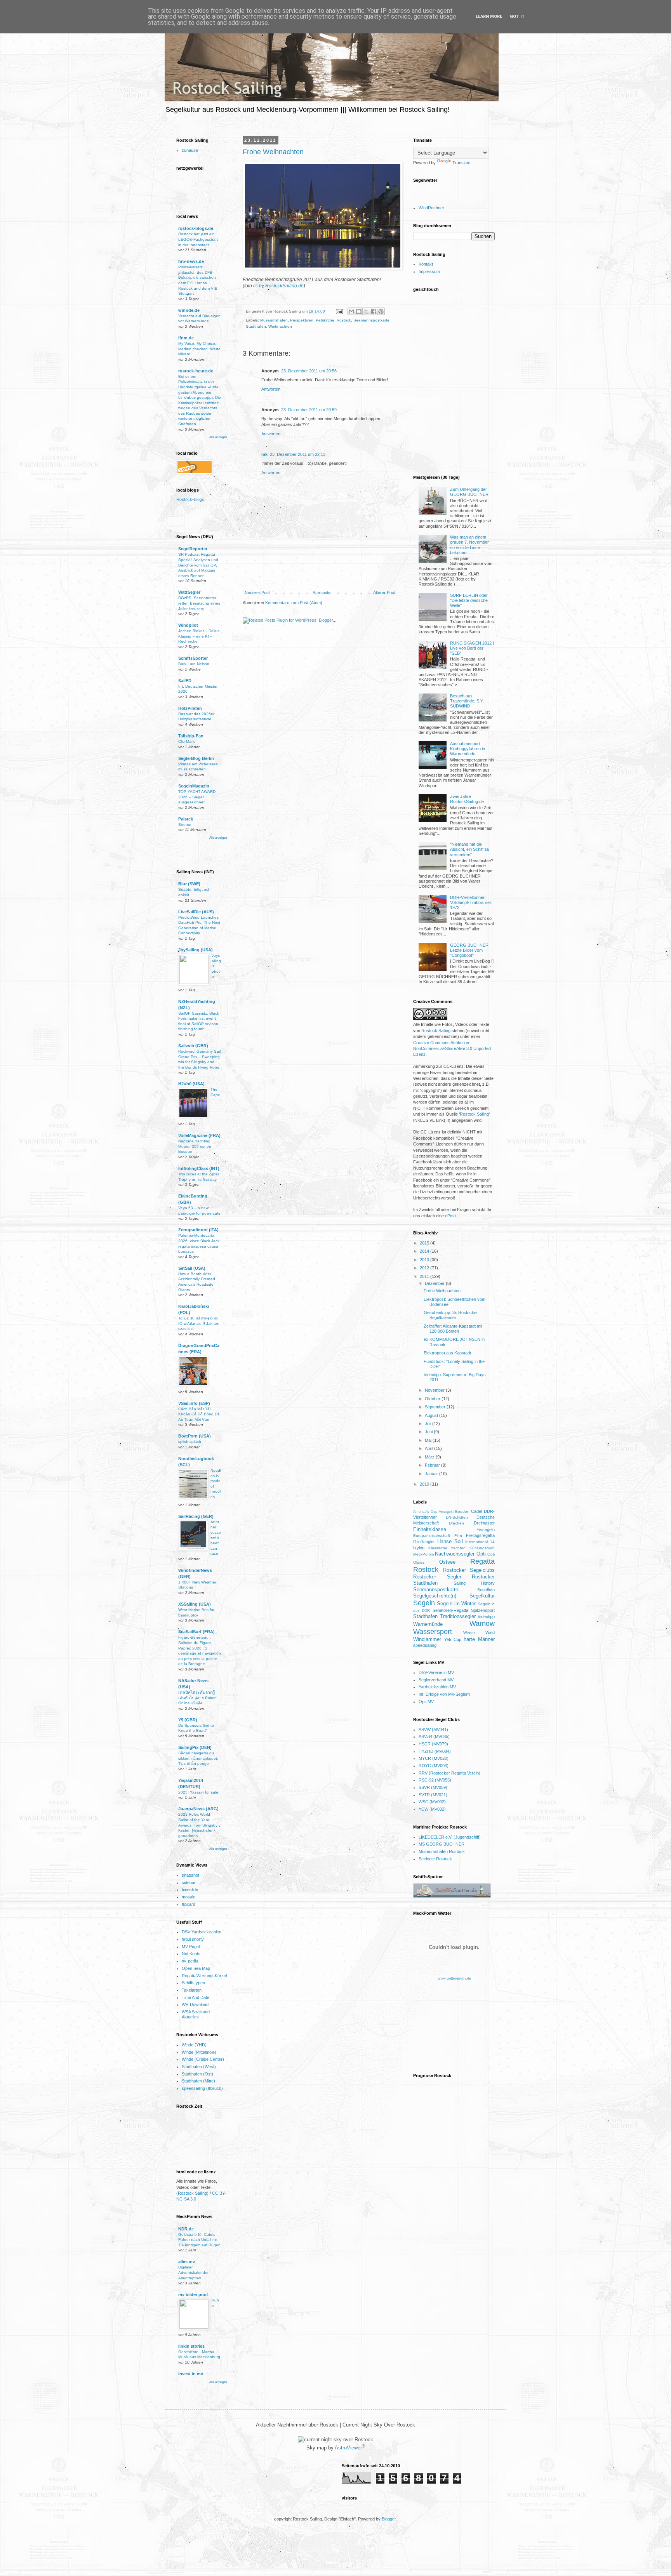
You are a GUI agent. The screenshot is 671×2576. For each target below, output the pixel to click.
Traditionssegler (458, 1616)
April (429, 1448)
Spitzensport (483, 1610)
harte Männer (479, 1639)
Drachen (456, 1523)
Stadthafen (256, 326)
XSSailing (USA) (195, 1604)
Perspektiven (302, 320)
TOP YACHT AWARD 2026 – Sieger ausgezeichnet (197, 797)
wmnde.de (189, 310)
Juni (429, 1432)
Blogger (389, 2519)
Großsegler (424, 1542)
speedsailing (425, 1645)
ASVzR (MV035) (434, 1736)
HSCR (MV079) (433, 1744)
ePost (450, 1216)
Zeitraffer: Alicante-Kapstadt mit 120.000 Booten (453, 1329)
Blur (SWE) (189, 884)
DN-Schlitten (457, 1517)
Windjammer (427, 1639)
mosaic (189, 1897)
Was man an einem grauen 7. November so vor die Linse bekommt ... (469, 545)
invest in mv (191, 2374)
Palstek (186, 819)
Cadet (477, 1511)
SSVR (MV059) (433, 1787)
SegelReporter (193, 549)
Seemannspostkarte (371, 320)
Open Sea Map (196, 1968)
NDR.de (186, 2229)
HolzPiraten (190, 708)
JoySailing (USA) (196, 950)
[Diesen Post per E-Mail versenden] (351, 311)
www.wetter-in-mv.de (454, 1978)
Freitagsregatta (480, 1535)
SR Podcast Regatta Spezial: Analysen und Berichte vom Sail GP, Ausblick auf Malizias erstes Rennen (198, 565)
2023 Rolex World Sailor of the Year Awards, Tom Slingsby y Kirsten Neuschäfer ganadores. (199, 1825)
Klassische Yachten (447, 1548)
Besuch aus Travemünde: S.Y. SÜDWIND (467, 701)
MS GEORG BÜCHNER (442, 1844)
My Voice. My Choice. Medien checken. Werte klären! (199, 349)
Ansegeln (446, 1512)
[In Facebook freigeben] (374, 311)
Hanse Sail (450, 1541)
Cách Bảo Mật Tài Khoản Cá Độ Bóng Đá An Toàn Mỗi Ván (199, 1414)
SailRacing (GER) (196, 1516)
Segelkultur (482, 1596)
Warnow (482, 1623)
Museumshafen (274, 320)
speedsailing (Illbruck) (202, 2088)
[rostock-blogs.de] (193, 502)
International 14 (480, 1542)
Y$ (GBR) (188, 1720)
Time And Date (196, 1997)
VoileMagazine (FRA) (199, 1135)
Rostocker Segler (437, 1577)
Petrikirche (325, 320)
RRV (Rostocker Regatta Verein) (449, 1773)
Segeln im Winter (456, 1603)
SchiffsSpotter (193, 658)
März (430, 1457)
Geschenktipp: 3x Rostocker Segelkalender (451, 1315)
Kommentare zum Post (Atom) (294, 603)
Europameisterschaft (432, 1536)
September (436, 1407)
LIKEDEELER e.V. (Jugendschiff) (450, 1837)
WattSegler (189, 592)
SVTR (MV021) (433, 1795)
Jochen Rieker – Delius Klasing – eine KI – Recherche (199, 636)
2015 (425, 1243)
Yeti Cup (453, 1639)
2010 (425, 1484)
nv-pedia (190, 1961)
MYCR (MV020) (434, 1758)
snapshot (190, 1875)
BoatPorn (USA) (195, 1436)
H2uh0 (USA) (191, 1084)
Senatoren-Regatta (450, 1610)
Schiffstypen (193, 1983)
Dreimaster (484, 1523)
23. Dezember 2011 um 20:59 (309, 410)
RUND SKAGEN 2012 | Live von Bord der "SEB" (472, 648)
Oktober (433, 1399)
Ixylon (419, 1548)
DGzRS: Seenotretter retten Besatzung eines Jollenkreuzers (199, 603)
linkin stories (191, 2346)
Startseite (322, 593)
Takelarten (192, 1990)
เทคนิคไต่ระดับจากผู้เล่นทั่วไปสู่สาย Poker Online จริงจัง (197, 1698)
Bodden (462, 1511)
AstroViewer (348, 2448)
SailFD (185, 681)
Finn (458, 1536)
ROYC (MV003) (434, 1766)
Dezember (435, 1283)
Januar (432, 1474)
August (432, 1415)
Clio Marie (187, 741)
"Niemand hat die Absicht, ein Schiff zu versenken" (470, 849)
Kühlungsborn (482, 1548)
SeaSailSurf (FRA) (196, 1632)
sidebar (189, 1882)
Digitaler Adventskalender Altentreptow (193, 2272)
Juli (429, 1424)
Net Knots (191, 1954)
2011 (425, 1276)
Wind (490, 1632)
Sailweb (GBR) (193, 1046)
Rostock (344, 320)
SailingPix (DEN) (195, 1747)
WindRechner (431, 208)
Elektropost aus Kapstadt (447, 1353)
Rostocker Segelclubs (469, 1570)
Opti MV (426, 1702)
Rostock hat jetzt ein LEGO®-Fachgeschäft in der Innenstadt (198, 239)
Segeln (424, 1603)
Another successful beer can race (216, 1538)
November (435, 1390)
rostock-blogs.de (196, 228)
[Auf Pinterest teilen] (381, 311)
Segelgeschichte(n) (435, 1596)
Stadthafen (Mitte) (198, 2081)
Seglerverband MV (436, 1680)
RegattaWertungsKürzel (204, 1976)
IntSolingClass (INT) (199, 1168)
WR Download (195, 2004)
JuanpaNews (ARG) (198, 1809)
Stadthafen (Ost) (197, 2074)
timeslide (190, 1889)
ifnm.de (186, 338)
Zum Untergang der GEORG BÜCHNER (469, 492)
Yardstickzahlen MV (437, 1687)
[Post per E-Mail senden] (339, 311)
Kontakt (426, 264)
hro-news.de (191, 261)
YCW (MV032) (432, 1809)
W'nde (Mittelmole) (199, 2052)
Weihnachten (280, 326)
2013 (425, 1260)
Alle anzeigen (218, 437)
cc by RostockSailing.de (278, 286)
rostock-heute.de (196, 371)
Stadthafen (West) (199, 2067)
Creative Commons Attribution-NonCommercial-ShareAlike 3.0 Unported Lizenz (452, 1049)
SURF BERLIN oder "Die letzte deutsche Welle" (469, 600)
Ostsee (447, 1562)
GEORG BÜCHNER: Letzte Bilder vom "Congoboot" (470, 950)
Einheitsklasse (430, 1529)
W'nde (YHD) (194, 2045)
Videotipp (486, 1617)
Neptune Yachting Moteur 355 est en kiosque (195, 1146)
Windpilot (188, 625)
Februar (433, 1465)
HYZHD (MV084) (435, 1751)
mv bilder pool (193, 2294)
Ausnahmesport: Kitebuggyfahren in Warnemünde (468, 749)
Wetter (469, 1633)
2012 (425, 1268)
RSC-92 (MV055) (435, 1780)
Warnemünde (428, 1624)
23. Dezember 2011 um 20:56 (309, 371)
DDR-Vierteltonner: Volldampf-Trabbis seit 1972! (471, 902)
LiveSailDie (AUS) (196, 912)
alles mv (187, 2261)
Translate (461, 163)
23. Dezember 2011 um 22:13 (298, 454)
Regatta (482, 1561)
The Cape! (215, 1095)
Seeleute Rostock (435, 1859)
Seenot (185, 825)
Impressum (429, 271)
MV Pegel (191, 1947)
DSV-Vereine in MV (436, 1672)
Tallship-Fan (191, 736)
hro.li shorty (193, 1939)
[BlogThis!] (359, 311)
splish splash (190, 1442)
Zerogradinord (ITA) (198, 1230)
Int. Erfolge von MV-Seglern (444, 1694)
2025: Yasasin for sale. (199, 1792)
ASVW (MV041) (433, 1730)
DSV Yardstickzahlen (202, 1932)
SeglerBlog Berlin (196, 758)
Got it (517, 17)
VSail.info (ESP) (194, 1403)
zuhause (190, 150)
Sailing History (474, 1583)
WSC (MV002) (432, 1802)
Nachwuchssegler (455, 1554)
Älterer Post (384, 593)
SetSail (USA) (192, 1268)
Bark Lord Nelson (194, 664)
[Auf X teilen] (366, 311)
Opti (481, 1554)
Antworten (271, 389)
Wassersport (433, 1632)
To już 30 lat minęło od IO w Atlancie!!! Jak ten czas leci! (199, 1323)
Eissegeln (486, 1530)
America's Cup (425, 1512)
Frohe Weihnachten (273, 152)
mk (264, 454)
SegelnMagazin (194, 786)
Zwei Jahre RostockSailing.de (467, 799)
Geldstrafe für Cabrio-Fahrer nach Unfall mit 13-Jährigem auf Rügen (199, 2240)
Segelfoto (486, 1590)
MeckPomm (423, 1554)
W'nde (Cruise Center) (203, 2059)
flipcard (189, 1904)
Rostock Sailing (192, 2193)
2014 (425, 1251)
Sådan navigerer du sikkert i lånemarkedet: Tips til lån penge (198, 1758)
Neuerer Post (257, 593)
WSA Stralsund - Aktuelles (197, 2014)
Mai (429, 1440)
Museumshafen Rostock (442, 1851)
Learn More (489, 17)
